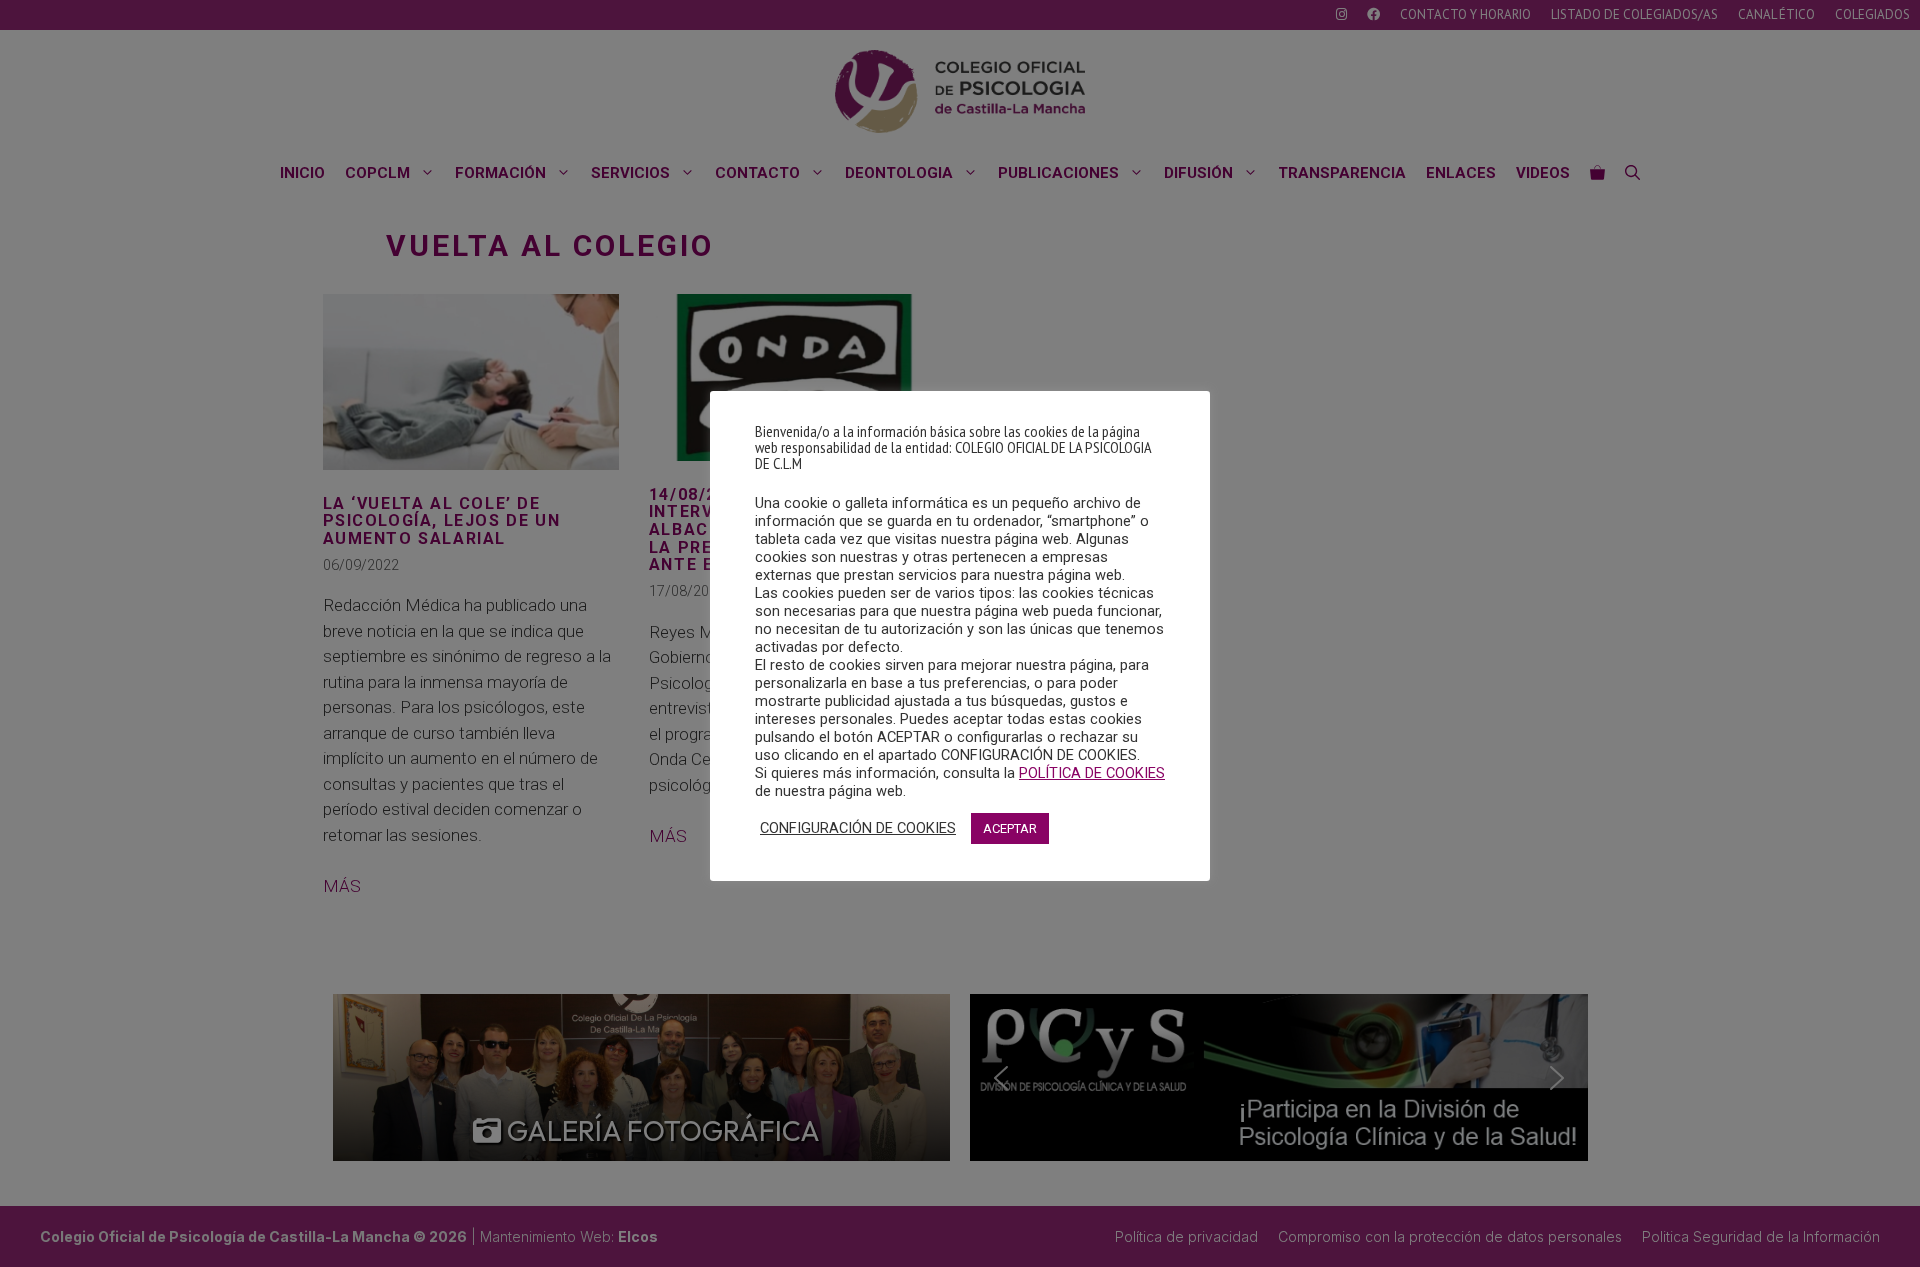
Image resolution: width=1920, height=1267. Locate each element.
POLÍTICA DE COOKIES (1092, 773)
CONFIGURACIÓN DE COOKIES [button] (858, 828)
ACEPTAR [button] (1010, 828)
